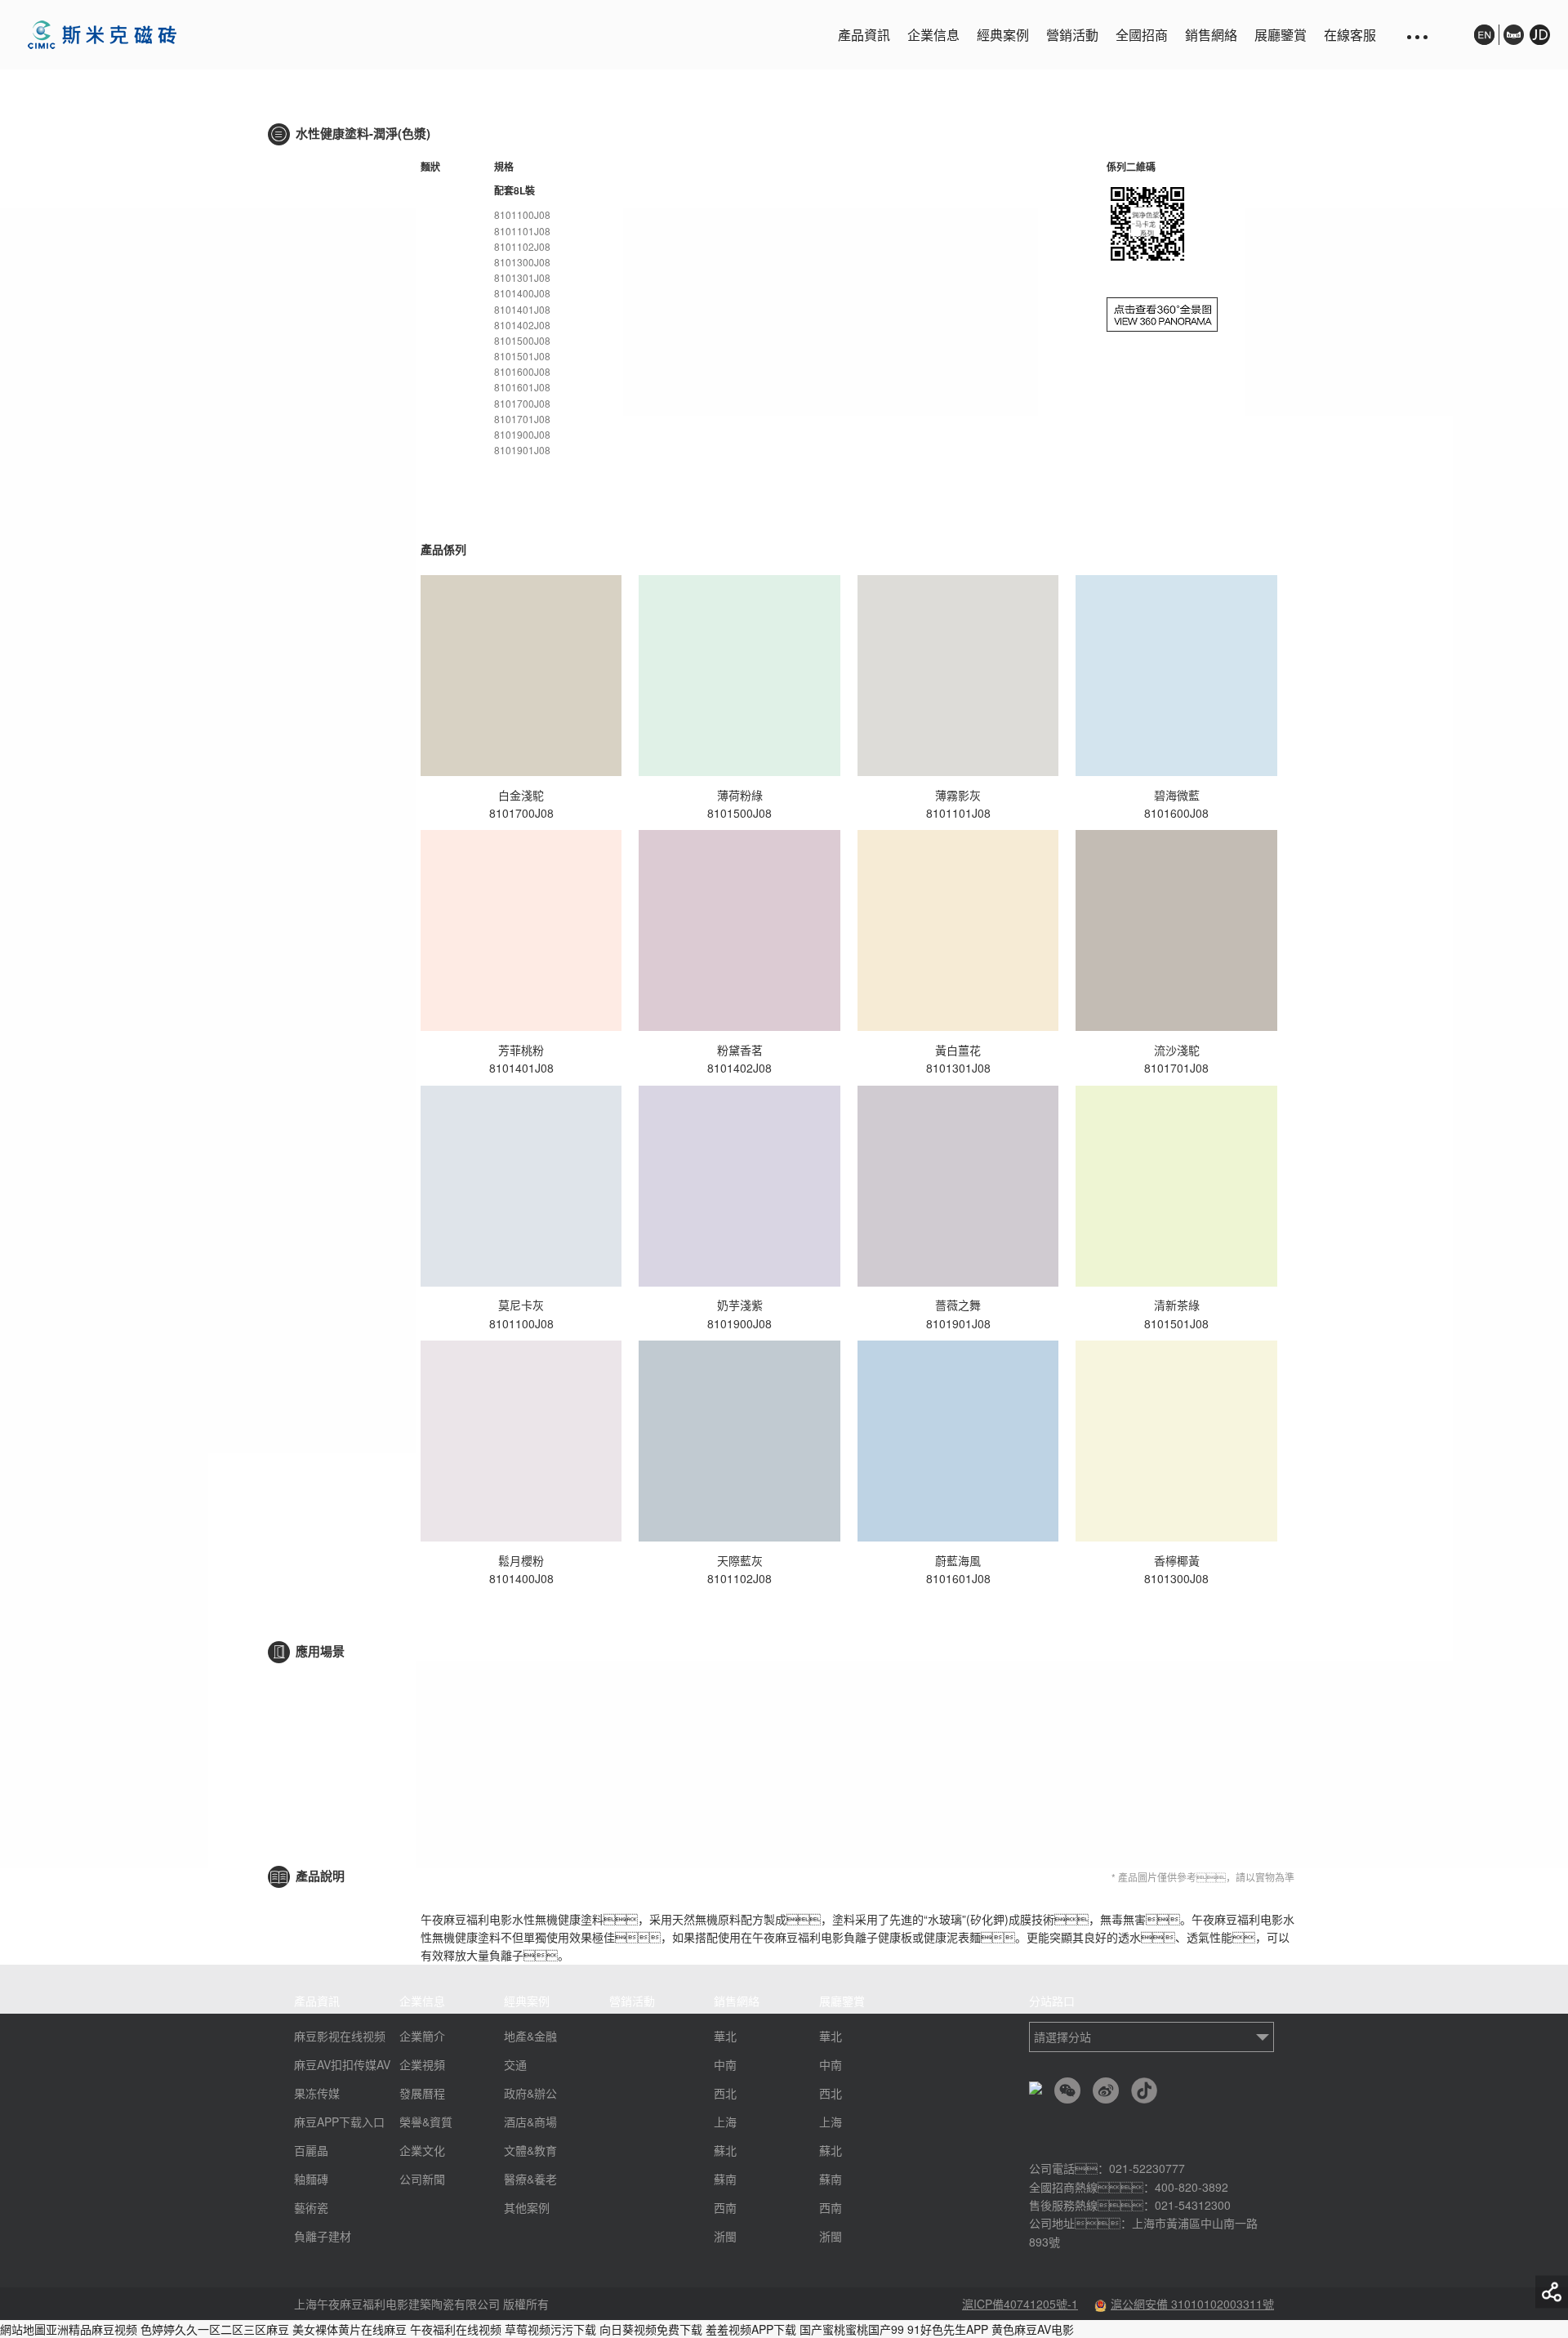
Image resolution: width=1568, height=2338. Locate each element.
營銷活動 (1072, 35)
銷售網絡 (1211, 35)
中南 (725, 2064)
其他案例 (527, 2207)
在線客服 (1350, 35)
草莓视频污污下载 (550, 2329)
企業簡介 (422, 2036)
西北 (725, 2093)
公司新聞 (422, 2179)
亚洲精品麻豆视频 (91, 2329)
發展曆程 (422, 2093)
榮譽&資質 (426, 2122)
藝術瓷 (311, 2207)
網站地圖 (23, 2329)
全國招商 (1142, 35)
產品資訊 (864, 35)
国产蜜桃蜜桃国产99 (852, 2329)
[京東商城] (1537, 43)
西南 (725, 2207)
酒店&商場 (530, 2122)
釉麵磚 (311, 2179)
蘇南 (725, 2179)
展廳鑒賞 (1281, 35)
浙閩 (725, 2236)
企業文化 (422, 2150)
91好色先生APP (948, 2329)
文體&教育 (530, 2150)
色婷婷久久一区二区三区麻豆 (215, 2329)
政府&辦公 (530, 2093)
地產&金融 (530, 2036)
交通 (515, 2064)
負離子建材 (323, 2236)
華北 (725, 2036)
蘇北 (725, 2150)
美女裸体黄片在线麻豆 (350, 2329)
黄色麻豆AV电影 (1033, 2329)
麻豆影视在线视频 (340, 2036)
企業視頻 (422, 2064)
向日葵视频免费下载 (651, 2329)
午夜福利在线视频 (456, 2329)
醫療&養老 (530, 2179)
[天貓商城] (1514, 35)
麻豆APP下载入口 (339, 2122)
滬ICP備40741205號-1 (1020, 2304)
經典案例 (1003, 35)
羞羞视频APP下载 (751, 2329)
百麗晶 (311, 2150)
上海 (725, 2122)
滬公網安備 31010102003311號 (1192, 2304)
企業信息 (933, 35)
